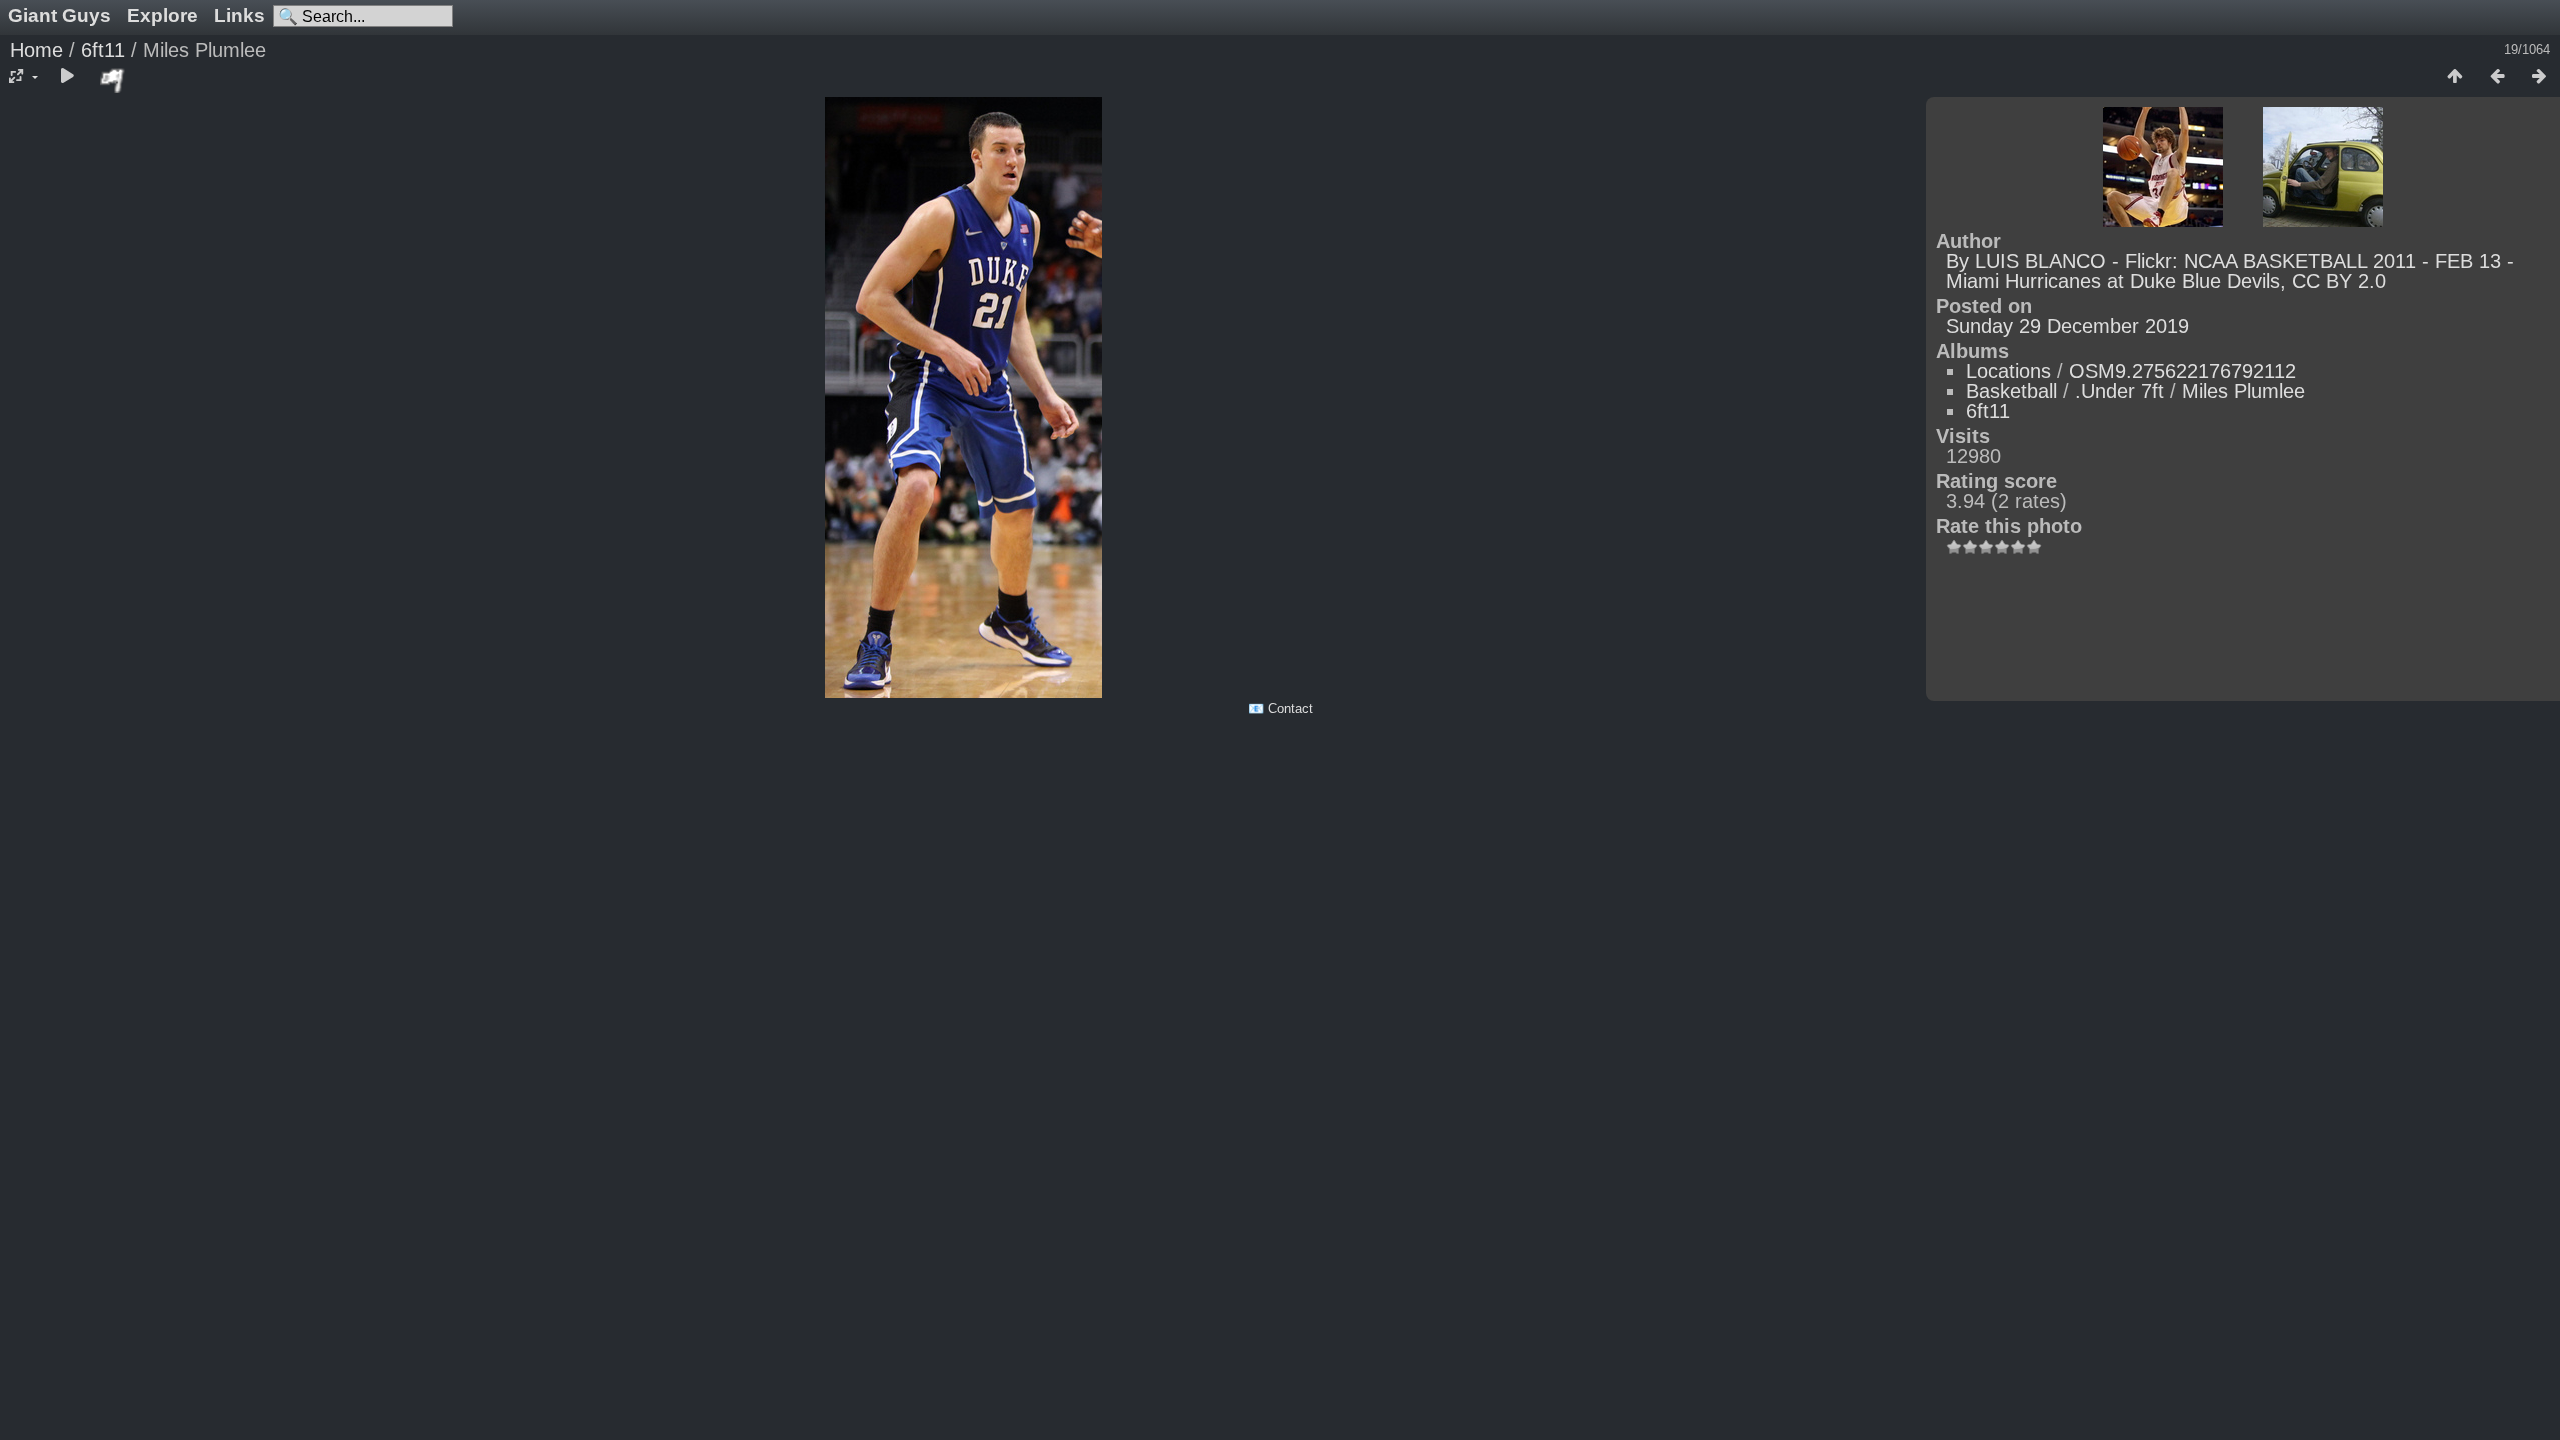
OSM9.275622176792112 (2182, 371)
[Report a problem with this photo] (113, 80)
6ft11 (103, 50)
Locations (2008, 371)
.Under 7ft (2119, 391)
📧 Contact (1280, 708)
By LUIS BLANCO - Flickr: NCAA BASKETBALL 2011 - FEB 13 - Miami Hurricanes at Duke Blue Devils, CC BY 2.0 (2230, 271)
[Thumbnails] (2455, 77)
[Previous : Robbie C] (2497, 77)
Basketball (2011, 391)
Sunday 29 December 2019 (2067, 326)
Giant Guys (59, 15)
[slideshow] (67, 77)
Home (36, 50)
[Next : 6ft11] (2539, 77)
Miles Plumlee (2243, 391)
